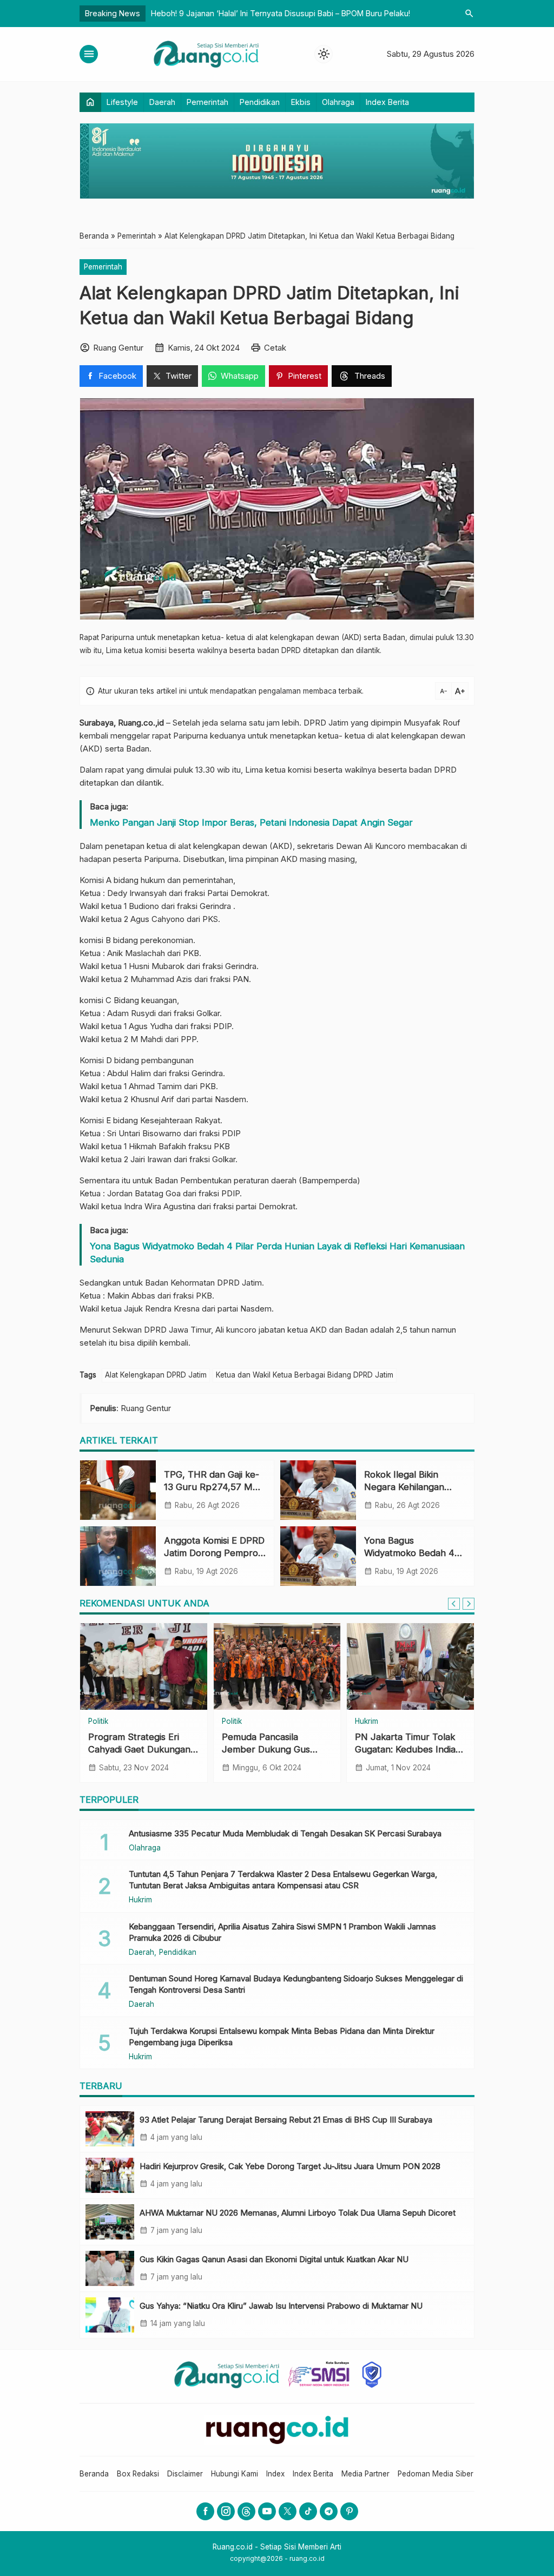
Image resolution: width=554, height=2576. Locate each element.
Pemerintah (207, 102)
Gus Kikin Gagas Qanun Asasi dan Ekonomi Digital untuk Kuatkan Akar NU (274, 2259)
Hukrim (367, 1722)
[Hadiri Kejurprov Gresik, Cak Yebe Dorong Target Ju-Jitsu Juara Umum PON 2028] (110, 2175)
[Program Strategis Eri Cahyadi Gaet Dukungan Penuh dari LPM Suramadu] (144, 1666)
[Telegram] (329, 2511)
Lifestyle (122, 102)
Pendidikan (260, 102)
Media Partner (365, 2474)
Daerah (162, 102)
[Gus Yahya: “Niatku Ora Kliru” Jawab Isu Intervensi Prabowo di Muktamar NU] (110, 2315)
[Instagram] (226, 2511)
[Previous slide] (454, 1604)
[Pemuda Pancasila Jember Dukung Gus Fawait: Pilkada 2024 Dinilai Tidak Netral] (277, 1666)
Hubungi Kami (235, 2474)
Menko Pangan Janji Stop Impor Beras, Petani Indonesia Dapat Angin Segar (251, 822)
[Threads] (246, 2511)
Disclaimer (185, 2474)
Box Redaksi (138, 2474)
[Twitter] (288, 2511)
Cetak (275, 348)
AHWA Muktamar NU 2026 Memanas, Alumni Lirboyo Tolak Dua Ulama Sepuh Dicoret (298, 2213)
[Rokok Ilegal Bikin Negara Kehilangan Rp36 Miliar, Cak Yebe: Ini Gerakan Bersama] (318, 1490)
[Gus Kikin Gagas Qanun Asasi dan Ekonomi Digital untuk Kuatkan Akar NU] (110, 2268)
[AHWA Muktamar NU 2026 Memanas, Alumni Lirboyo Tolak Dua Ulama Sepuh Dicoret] (110, 2222)
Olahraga (338, 102)
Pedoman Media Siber (436, 2474)
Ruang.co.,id (141, 723)
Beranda (94, 2474)
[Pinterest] (349, 2511)
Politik (98, 1722)
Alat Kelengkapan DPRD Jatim (156, 1375)
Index (275, 2474)
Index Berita (387, 102)
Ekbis (301, 102)
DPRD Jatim (326, 723)
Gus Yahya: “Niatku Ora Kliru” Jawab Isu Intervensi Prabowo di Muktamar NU (281, 2306)
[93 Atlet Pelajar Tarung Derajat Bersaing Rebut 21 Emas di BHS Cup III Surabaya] (110, 2129)
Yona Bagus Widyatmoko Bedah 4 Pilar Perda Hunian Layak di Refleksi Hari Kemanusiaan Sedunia (277, 1253)
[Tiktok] (308, 2511)
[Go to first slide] (469, 1604)
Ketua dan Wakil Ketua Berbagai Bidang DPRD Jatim (305, 1375)
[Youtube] (267, 2511)
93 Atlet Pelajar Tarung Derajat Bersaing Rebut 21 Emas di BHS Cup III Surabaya (286, 2120)
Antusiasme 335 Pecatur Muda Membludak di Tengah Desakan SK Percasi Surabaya (285, 1833)
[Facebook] (205, 2511)
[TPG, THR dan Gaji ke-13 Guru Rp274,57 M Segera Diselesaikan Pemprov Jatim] (118, 1490)
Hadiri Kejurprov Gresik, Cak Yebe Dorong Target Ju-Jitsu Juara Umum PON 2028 (290, 2166)
